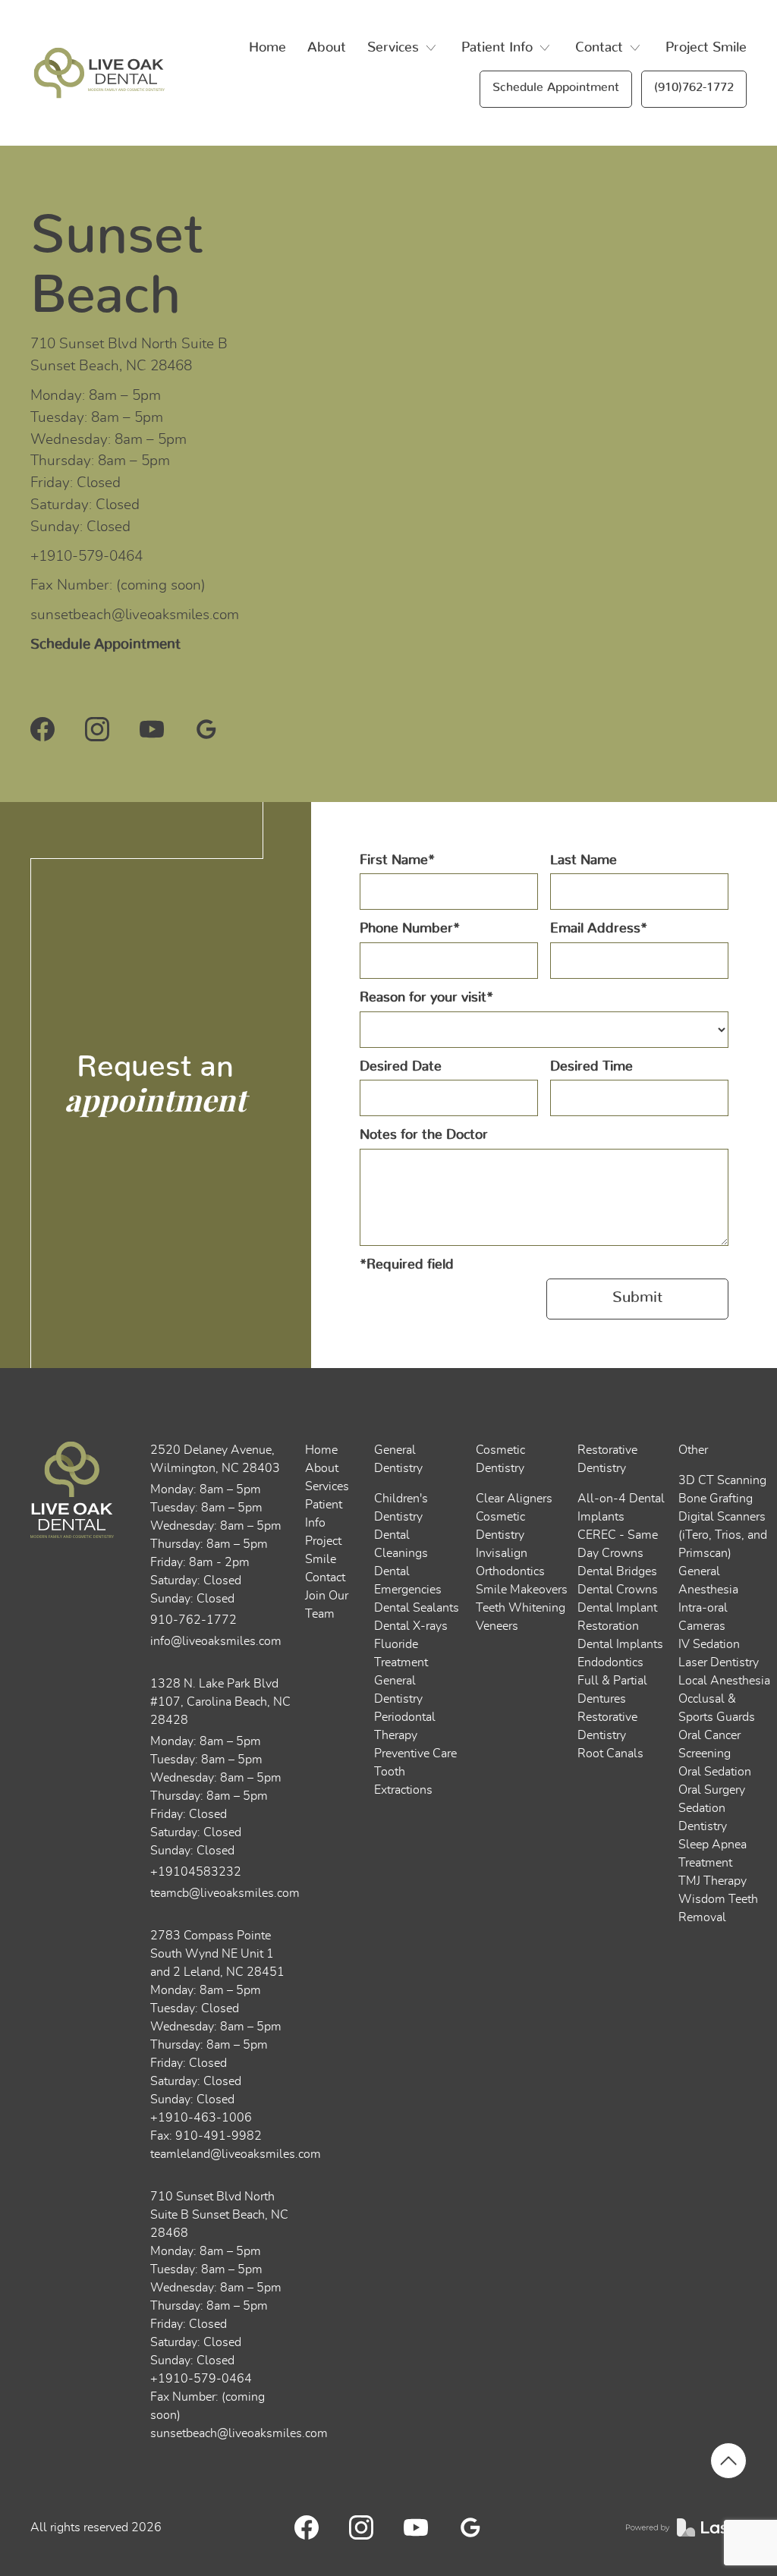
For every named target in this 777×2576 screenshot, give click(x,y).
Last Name (584, 860)
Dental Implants (620, 1644)
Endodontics (610, 1662)
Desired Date (401, 1067)
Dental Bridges (617, 1571)
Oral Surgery (712, 1790)
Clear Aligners (514, 1499)
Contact (325, 1577)
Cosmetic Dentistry (500, 1459)
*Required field (407, 1265)
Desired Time (591, 1067)
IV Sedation (709, 1644)
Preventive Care (415, 1754)
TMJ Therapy (713, 1881)
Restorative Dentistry (607, 1459)
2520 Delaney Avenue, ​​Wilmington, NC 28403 (215, 1459)
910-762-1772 (193, 1620)
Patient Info (324, 1514)
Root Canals (610, 1754)
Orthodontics (510, 1571)
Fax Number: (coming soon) (118, 585)
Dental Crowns (618, 1590)
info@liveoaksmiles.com (216, 1641)
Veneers (497, 1626)
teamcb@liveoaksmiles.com (222, 1893)
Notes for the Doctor (424, 1135)
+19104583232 (196, 1872)
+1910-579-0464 (87, 557)
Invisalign (502, 1553)
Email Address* (599, 929)
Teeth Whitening (521, 1608)
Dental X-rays (411, 1626)
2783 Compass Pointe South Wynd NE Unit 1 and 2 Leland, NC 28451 (217, 1954)
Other (693, 1450)
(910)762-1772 (694, 87)
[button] (404, 48)
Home (267, 48)
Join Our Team (327, 1605)
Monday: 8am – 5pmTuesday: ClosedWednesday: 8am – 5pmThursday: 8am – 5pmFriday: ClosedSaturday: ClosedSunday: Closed (216, 2045)
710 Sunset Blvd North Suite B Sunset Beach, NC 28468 (129, 355)
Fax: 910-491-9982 (206, 2136)
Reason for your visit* (426, 998)
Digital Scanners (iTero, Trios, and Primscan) (723, 1535)
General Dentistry (398, 1459)
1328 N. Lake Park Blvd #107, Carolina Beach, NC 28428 (220, 1702)
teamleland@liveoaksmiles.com (236, 2154)
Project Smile (706, 48)
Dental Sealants (417, 1608)
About (327, 48)
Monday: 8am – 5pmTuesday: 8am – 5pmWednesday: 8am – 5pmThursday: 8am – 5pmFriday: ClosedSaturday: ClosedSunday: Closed (109, 461)
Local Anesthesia (724, 1681)
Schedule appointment (556, 87)
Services (327, 1486)
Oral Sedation (715, 1772)
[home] (98, 73)
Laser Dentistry (719, 1662)
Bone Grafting (716, 1499)
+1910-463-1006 (201, 2118)
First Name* (397, 860)
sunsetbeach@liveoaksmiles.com (135, 615)
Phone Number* (410, 929)
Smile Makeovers (522, 1590)
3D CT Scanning (722, 1480)
